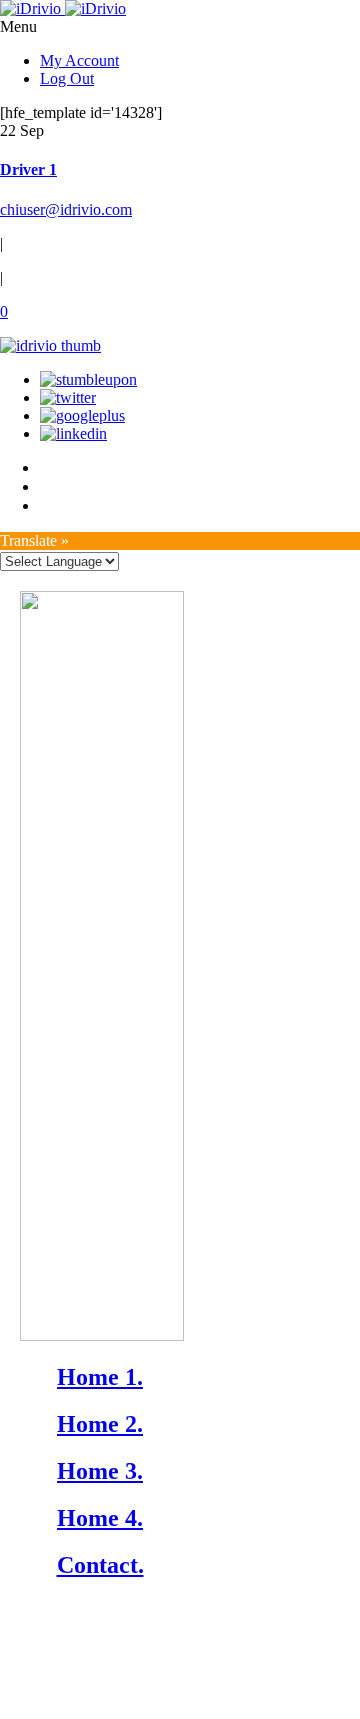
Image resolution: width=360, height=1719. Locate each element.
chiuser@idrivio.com (66, 209)
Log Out (67, 78)
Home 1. (100, 1377)
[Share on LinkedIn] (73, 433)
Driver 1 (28, 169)
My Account (79, 60)
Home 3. (100, 1471)
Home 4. (100, 1518)
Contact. (100, 1565)
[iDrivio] (63, 8)
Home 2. (100, 1424)
